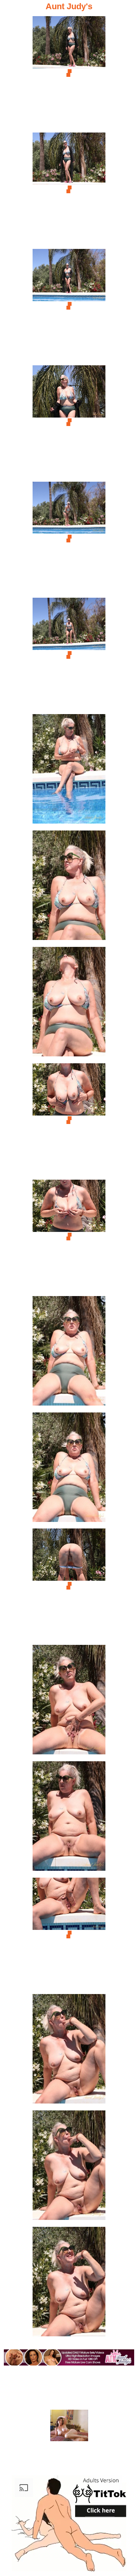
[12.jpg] (69, 1353)
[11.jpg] (69, 1237)
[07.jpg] (69, 771)
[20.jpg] (69, 2284)
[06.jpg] (69, 655)
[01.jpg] (69, 73)
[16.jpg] (69, 1818)
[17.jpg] (69, 1935)
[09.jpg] (69, 1004)
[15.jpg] (69, 1702)
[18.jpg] (69, 2051)
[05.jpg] (69, 539)
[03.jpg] (69, 306)
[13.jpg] (69, 1470)
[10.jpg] (69, 1120)
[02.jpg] (69, 190)
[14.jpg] (69, 1586)
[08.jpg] (69, 888)
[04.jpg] (69, 422)
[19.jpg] (69, 2167)
